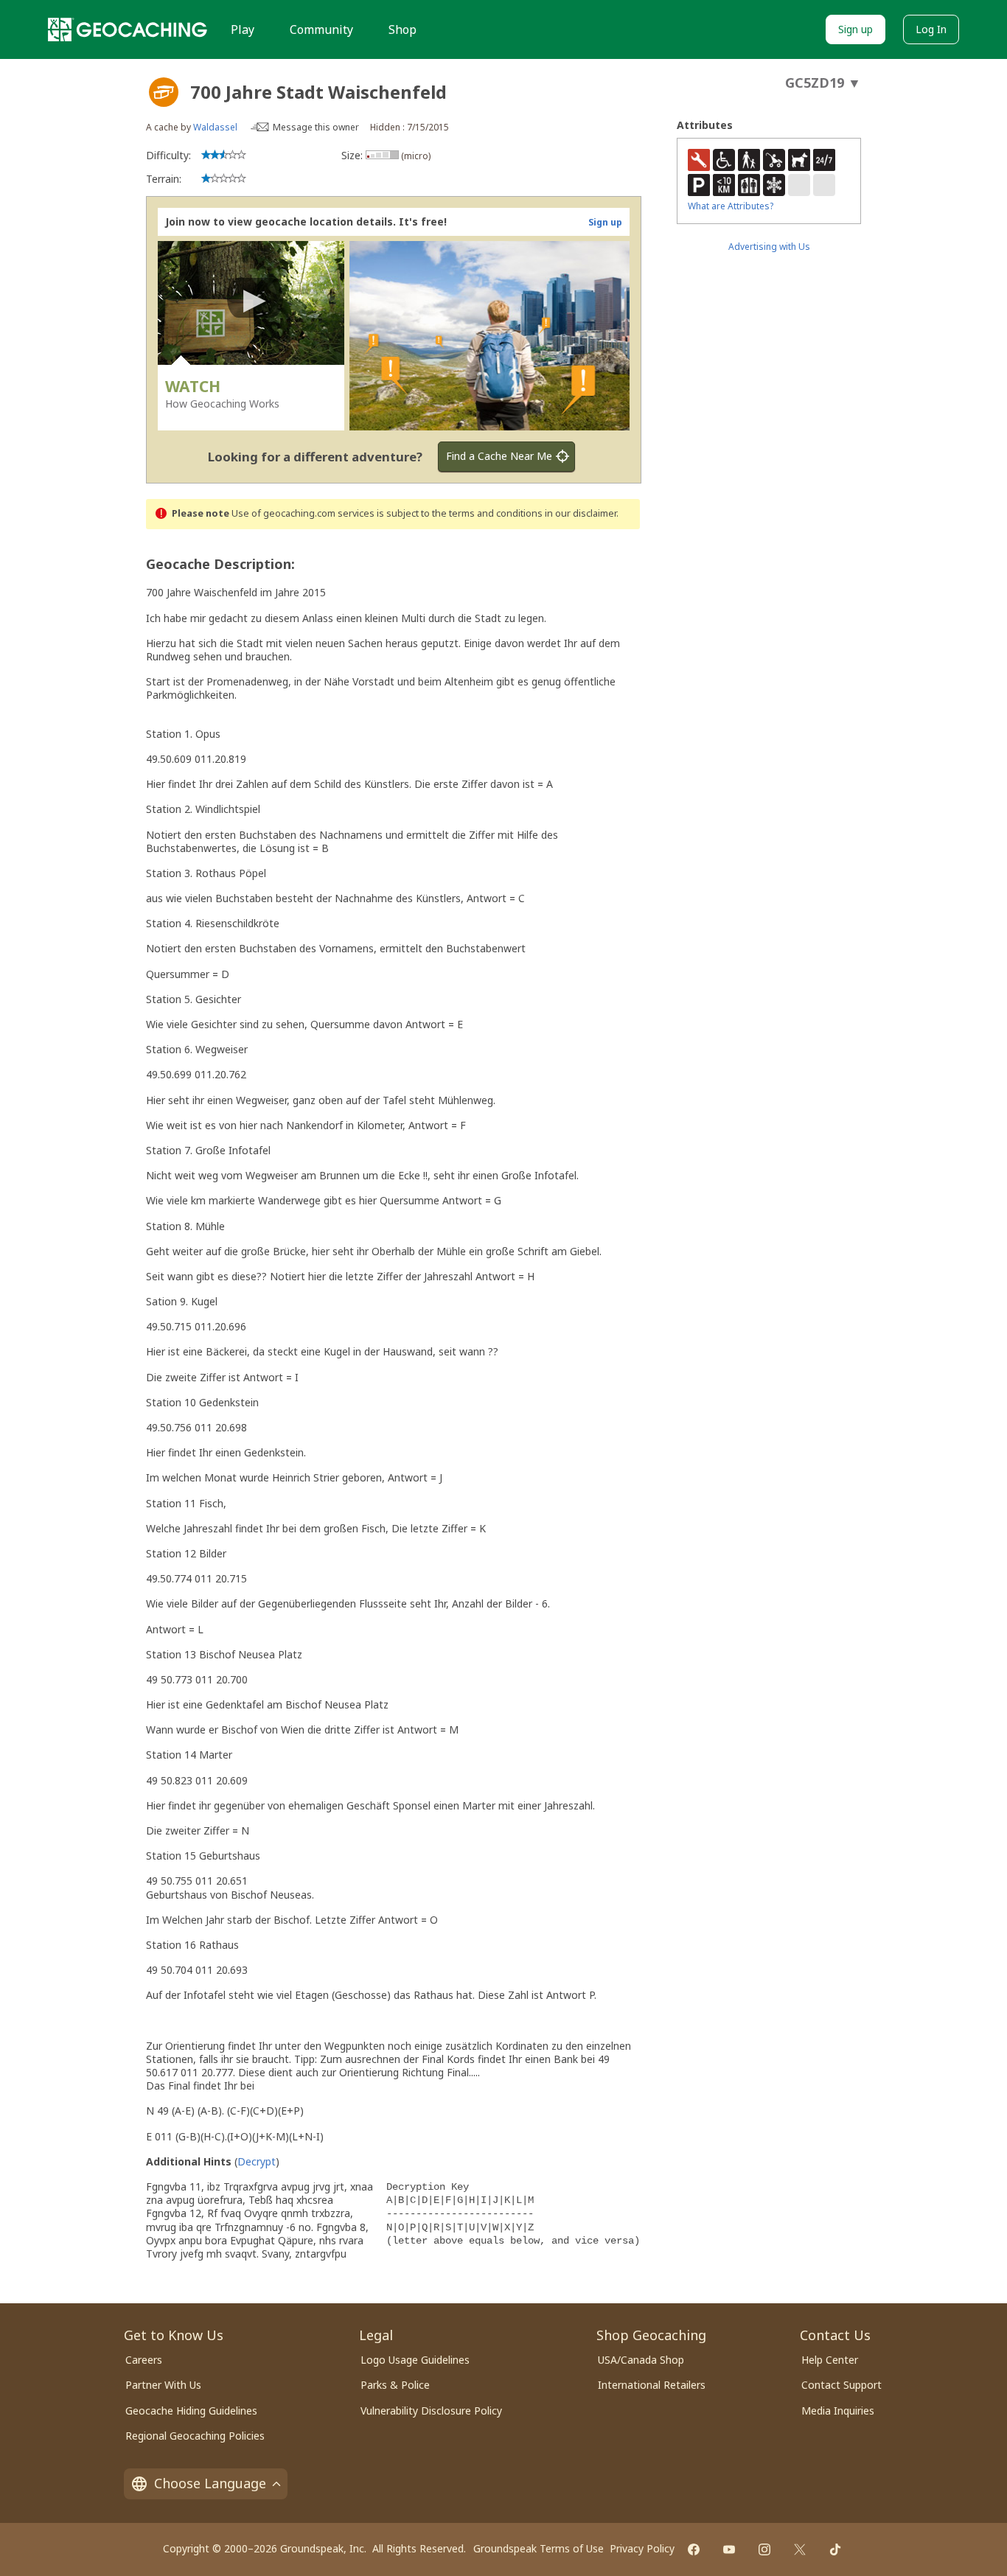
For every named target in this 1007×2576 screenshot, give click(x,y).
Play (243, 29)
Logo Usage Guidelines (415, 2360)
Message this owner (316, 127)
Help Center (830, 2360)
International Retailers (652, 2385)
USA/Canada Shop (641, 2360)
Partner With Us (163, 2385)
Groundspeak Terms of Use (539, 2548)
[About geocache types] (164, 92)
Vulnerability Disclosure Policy (431, 2411)
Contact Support (842, 2385)
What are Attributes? (731, 206)
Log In (931, 29)
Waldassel (215, 127)
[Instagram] (764, 2549)
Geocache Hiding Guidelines (191, 2411)
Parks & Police (395, 2385)
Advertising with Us (769, 247)
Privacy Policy (642, 2548)
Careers (144, 2360)
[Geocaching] (128, 29)
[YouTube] (729, 2549)
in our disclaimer (581, 513)
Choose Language (210, 2483)
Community (321, 29)
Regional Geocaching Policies (195, 2436)
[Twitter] (800, 2549)
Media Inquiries (838, 2411)
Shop (403, 29)
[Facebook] (694, 2549)
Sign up (856, 29)
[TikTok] (835, 2549)
